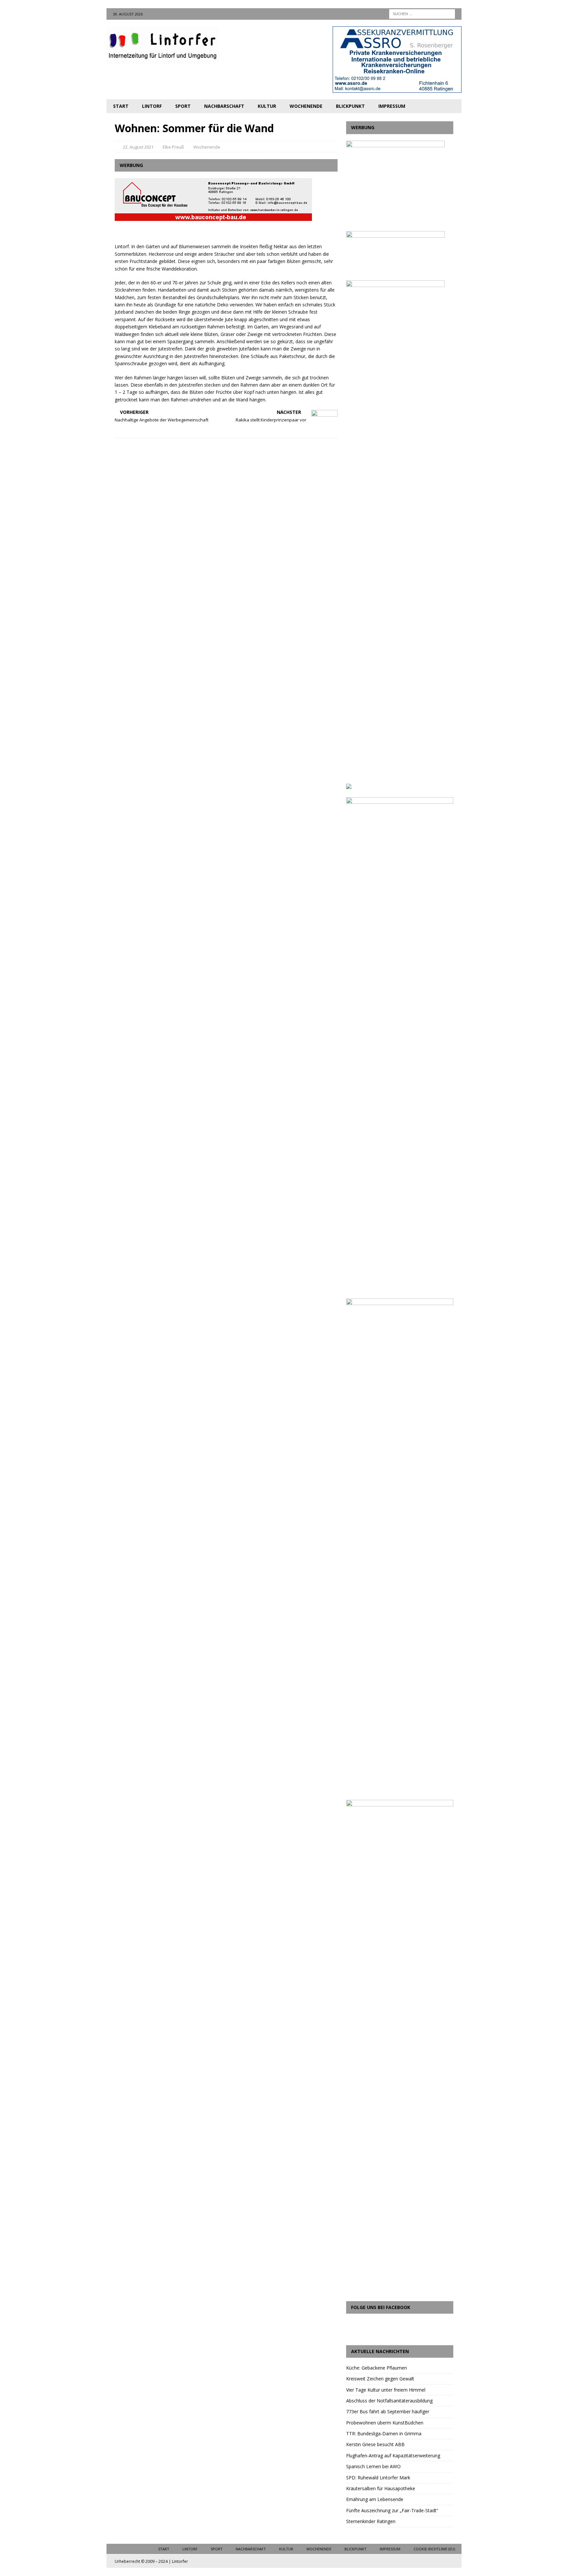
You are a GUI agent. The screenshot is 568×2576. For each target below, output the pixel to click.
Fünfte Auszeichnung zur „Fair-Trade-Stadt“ (392, 2510)
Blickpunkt (350, 106)
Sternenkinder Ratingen (371, 2521)
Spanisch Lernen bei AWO (373, 2466)
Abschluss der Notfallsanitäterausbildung (389, 2401)
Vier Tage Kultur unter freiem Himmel (386, 2390)
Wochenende (306, 106)
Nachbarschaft (224, 106)
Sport (183, 106)
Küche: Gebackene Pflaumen (377, 2368)
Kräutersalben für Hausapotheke (381, 2488)
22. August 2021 (138, 147)
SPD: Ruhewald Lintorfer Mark (378, 2478)
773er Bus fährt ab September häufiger (388, 2411)
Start (121, 106)
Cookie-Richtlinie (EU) (434, 2549)
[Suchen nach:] (422, 13)
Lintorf (152, 106)
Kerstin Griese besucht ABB (375, 2444)
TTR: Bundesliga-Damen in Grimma (384, 2433)
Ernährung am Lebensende (375, 2499)
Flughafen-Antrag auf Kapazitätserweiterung (393, 2456)
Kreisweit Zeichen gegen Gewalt (380, 2379)
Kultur (267, 106)
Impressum (392, 106)
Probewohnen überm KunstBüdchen (385, 2423)
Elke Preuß (173, 147)
